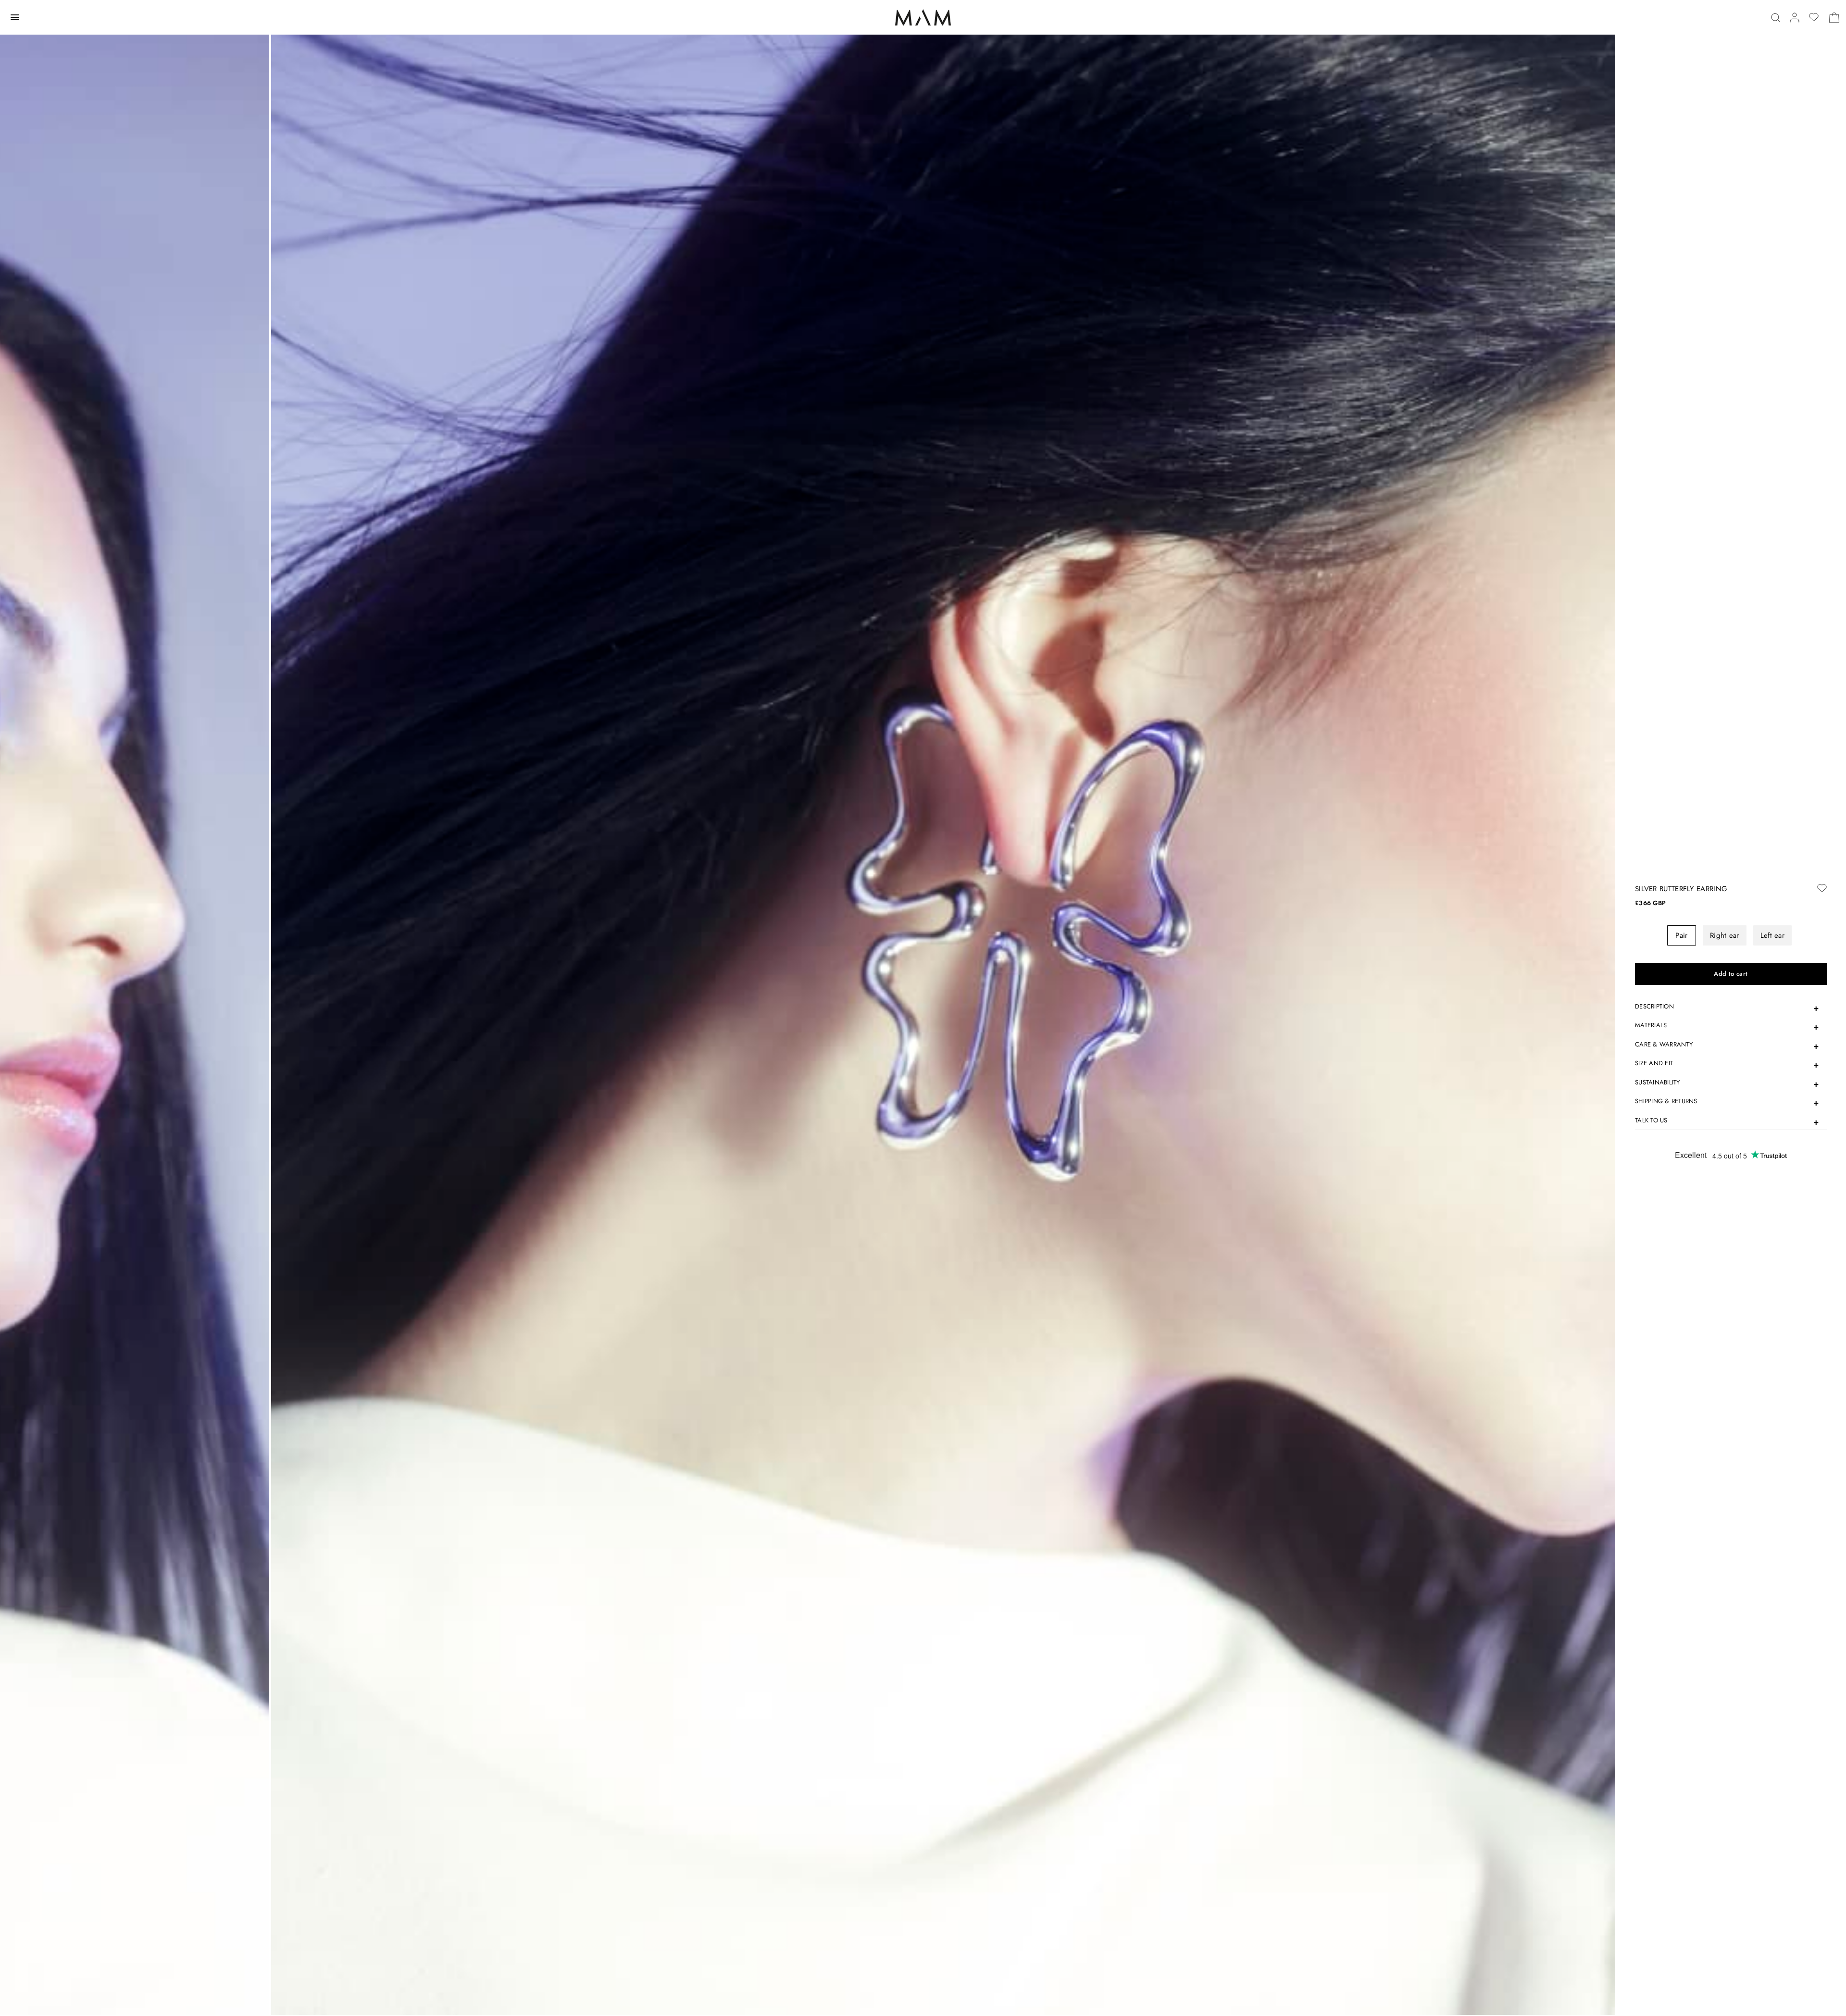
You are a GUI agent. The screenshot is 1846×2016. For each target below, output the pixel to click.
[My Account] (1795, 18)
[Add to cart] (1731, 974)
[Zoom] (943, 1008)
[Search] (1776, 18)
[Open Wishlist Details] (1814, 17)
